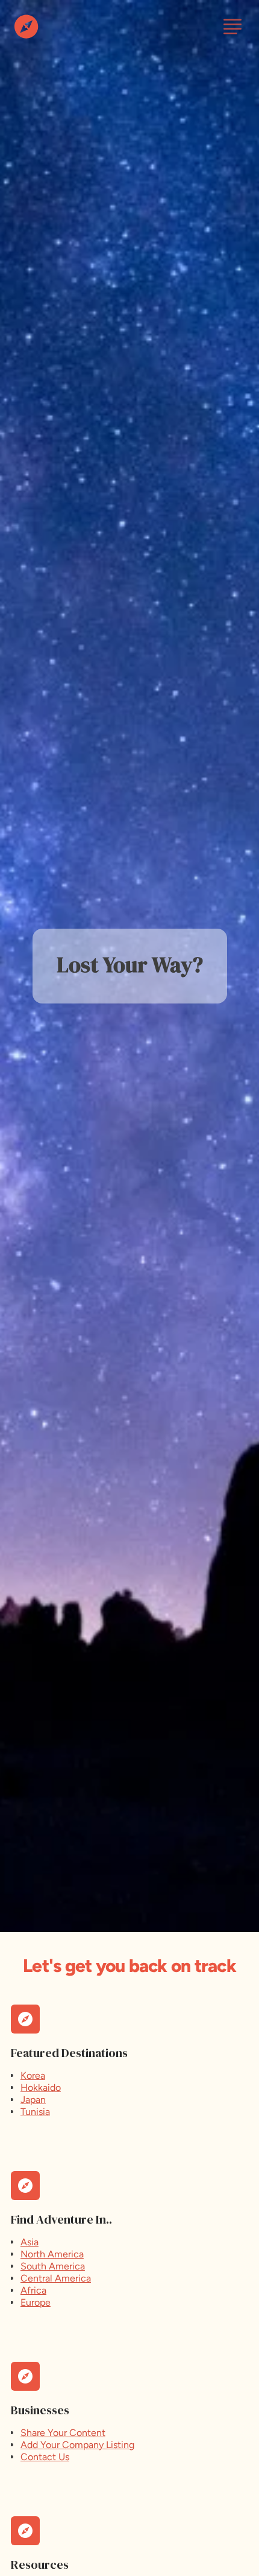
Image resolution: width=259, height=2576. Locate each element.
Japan (33, 2100)
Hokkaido (41, 2088)
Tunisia (35, 2112)
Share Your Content (63, 2433)
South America (53, 2266)
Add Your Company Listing (77, 2445)
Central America (56, 2278)
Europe (36, 2302)
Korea (33, 2075)
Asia (30, 2242)
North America (52, 2254)
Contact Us (45, 2457)
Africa (33, 2290)
